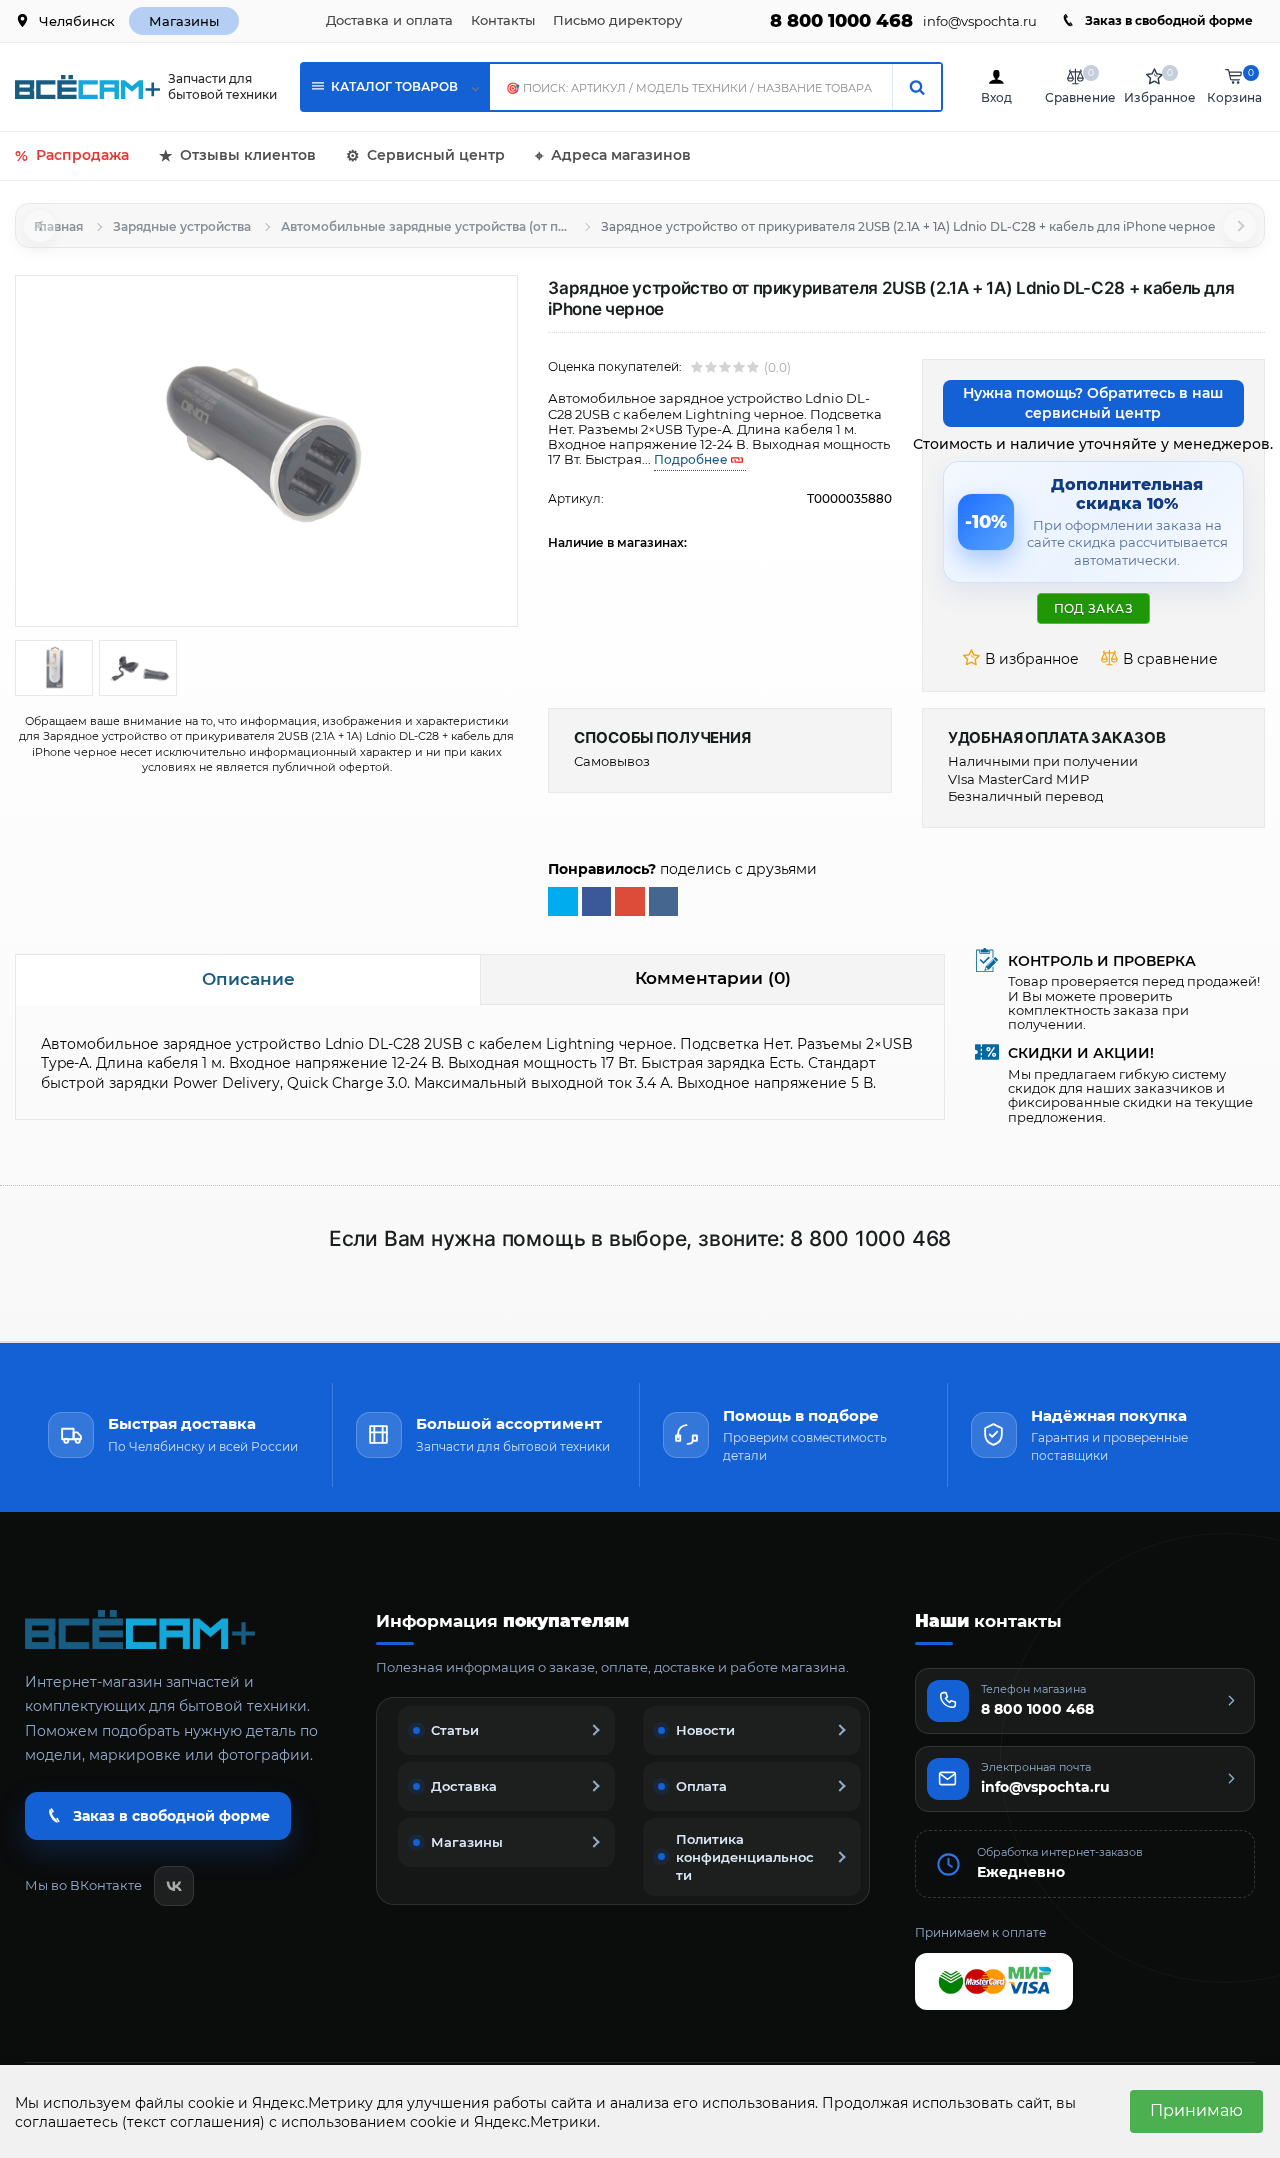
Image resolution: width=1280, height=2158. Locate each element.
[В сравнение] (1162, 660)
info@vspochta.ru (980, 21)
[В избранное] (1024, 660)
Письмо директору (617, 20)
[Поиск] (916, 87)
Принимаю (1196, 2110)
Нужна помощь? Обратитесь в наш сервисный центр (1093, 403)
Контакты (503, 20)
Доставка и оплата (389, 20)
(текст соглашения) (193, 2122)
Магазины (184, 21)
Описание (248, 979)
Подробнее (691, 460)
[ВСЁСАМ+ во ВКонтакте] (174, 1886)
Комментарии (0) (713, 978)
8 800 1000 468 (841, 21)
